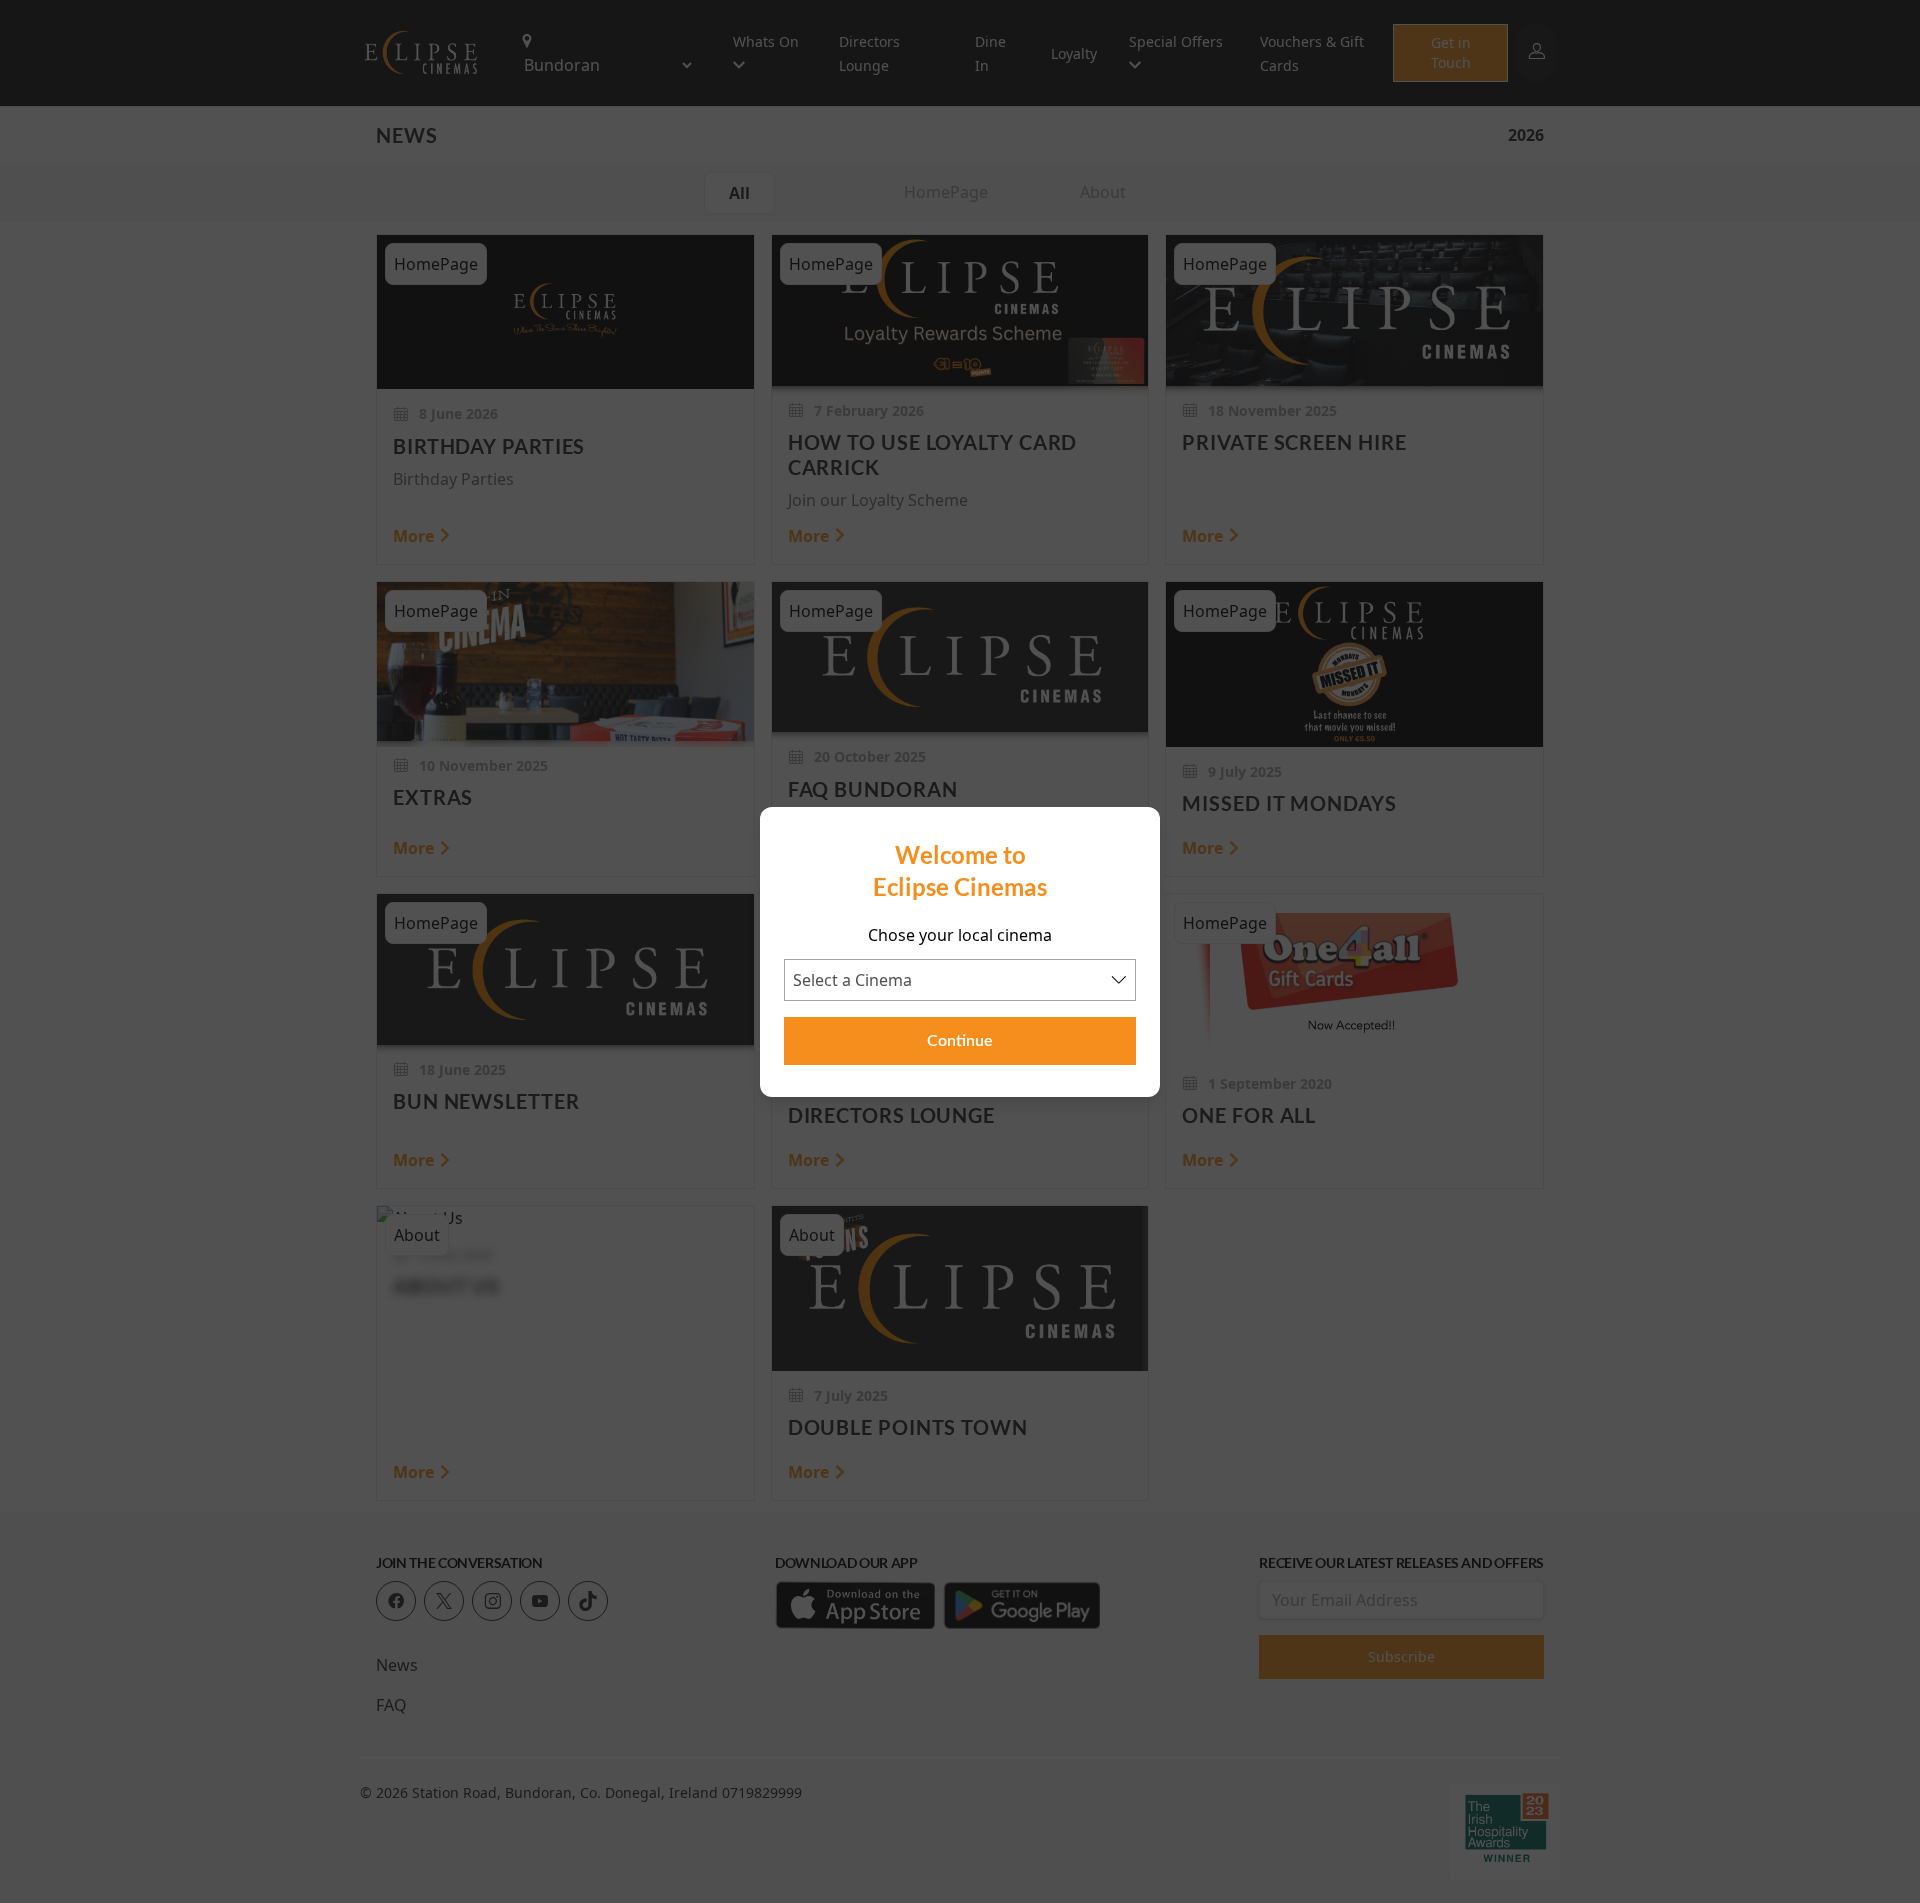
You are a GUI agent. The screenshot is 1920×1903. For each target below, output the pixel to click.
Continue (960, 1041)
